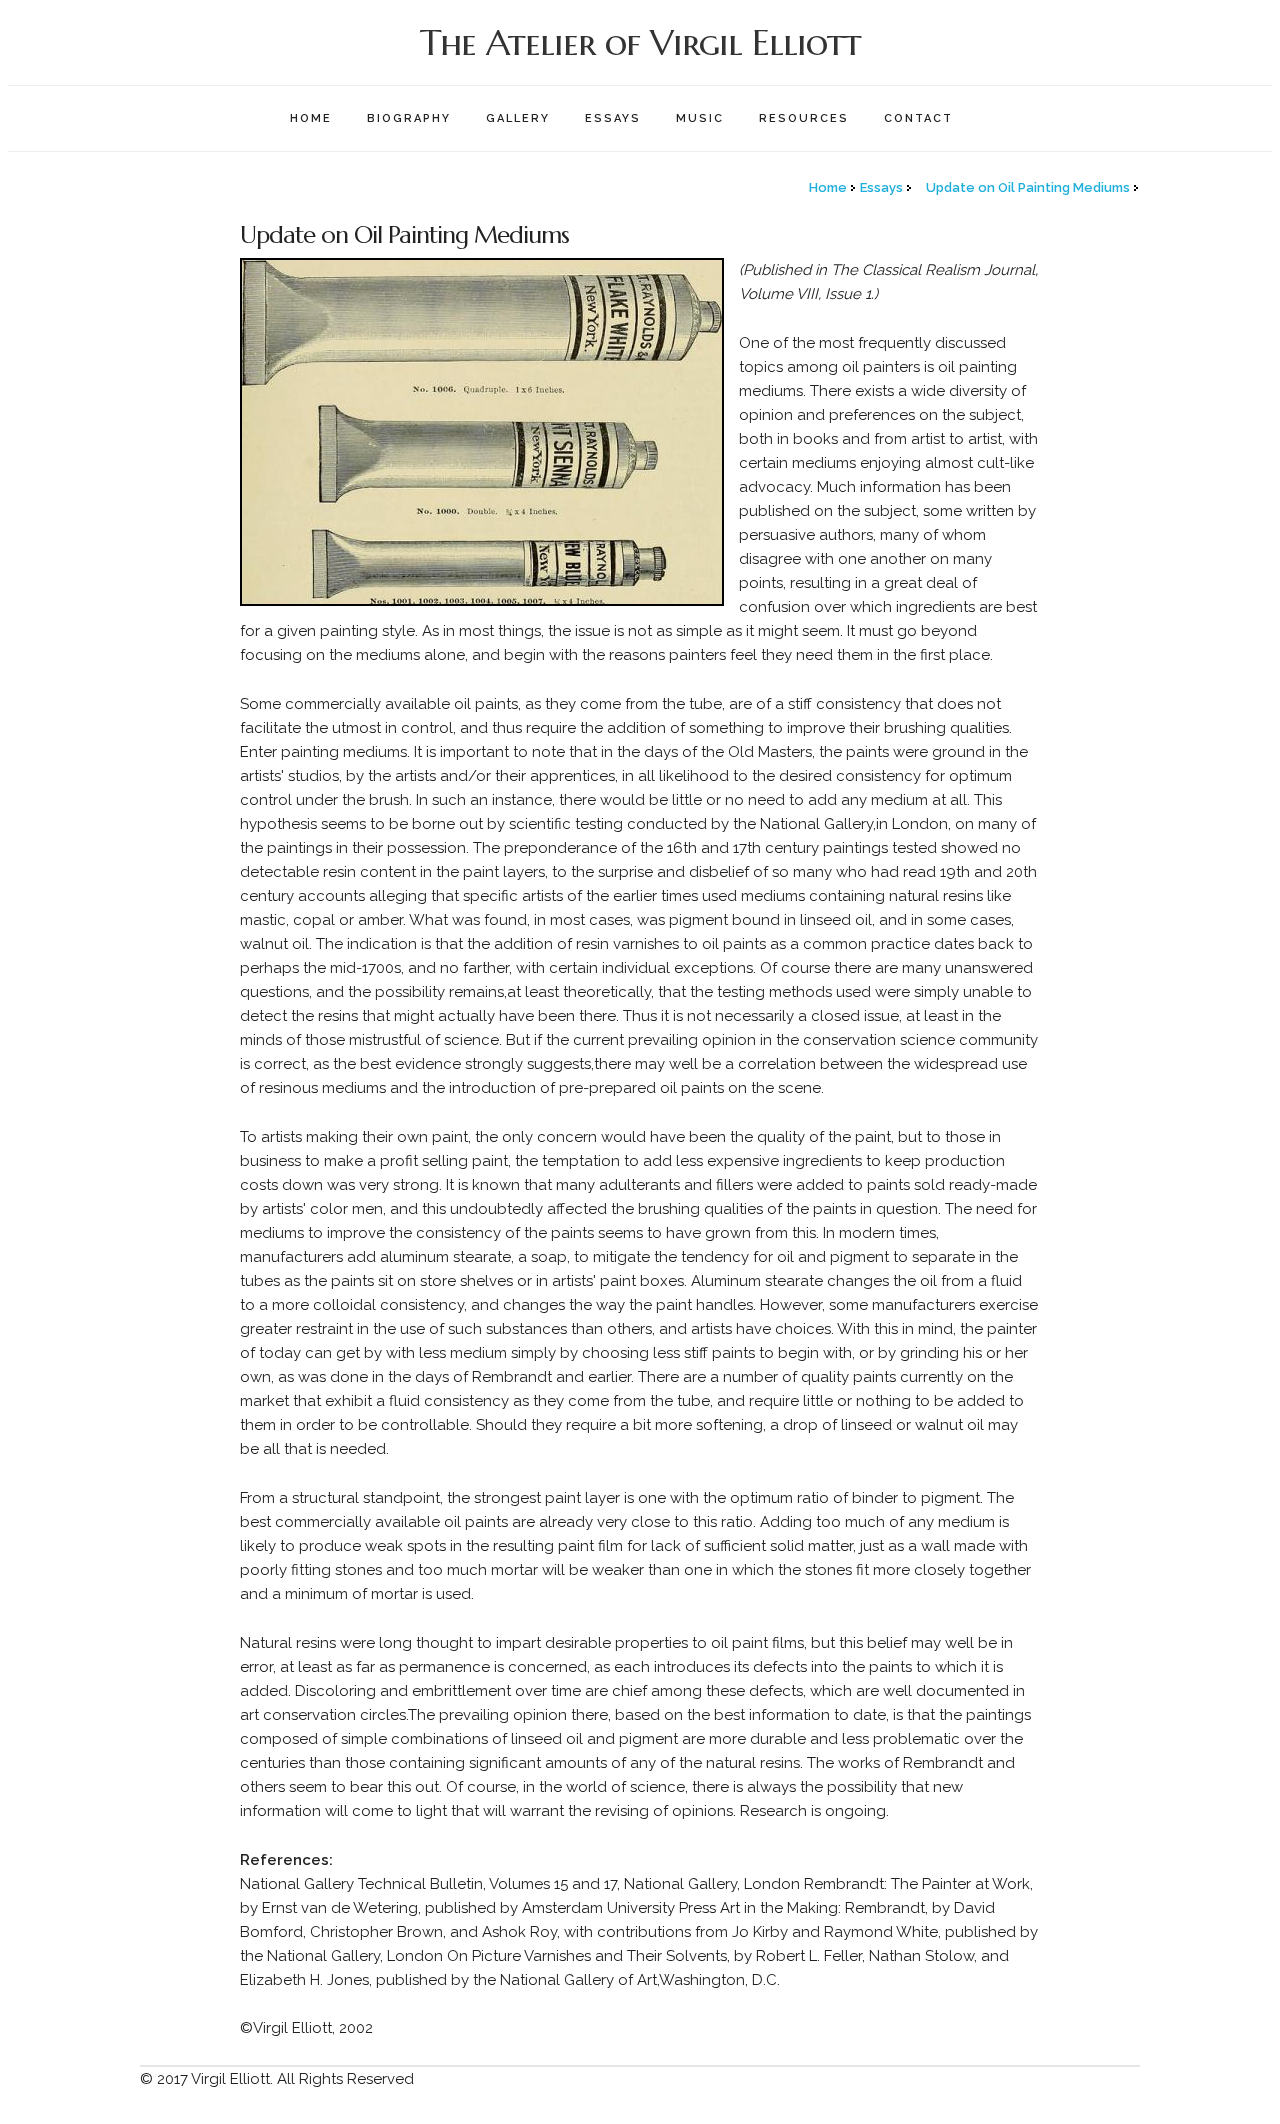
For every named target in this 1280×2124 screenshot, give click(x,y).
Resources (804, 118)
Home (311, 118)
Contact (918, 118)
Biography (409, 118)
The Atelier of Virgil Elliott (640, 42)
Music (700, 118)
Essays (613, 118)
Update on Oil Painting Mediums (1028, 187)
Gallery (518, 118)
